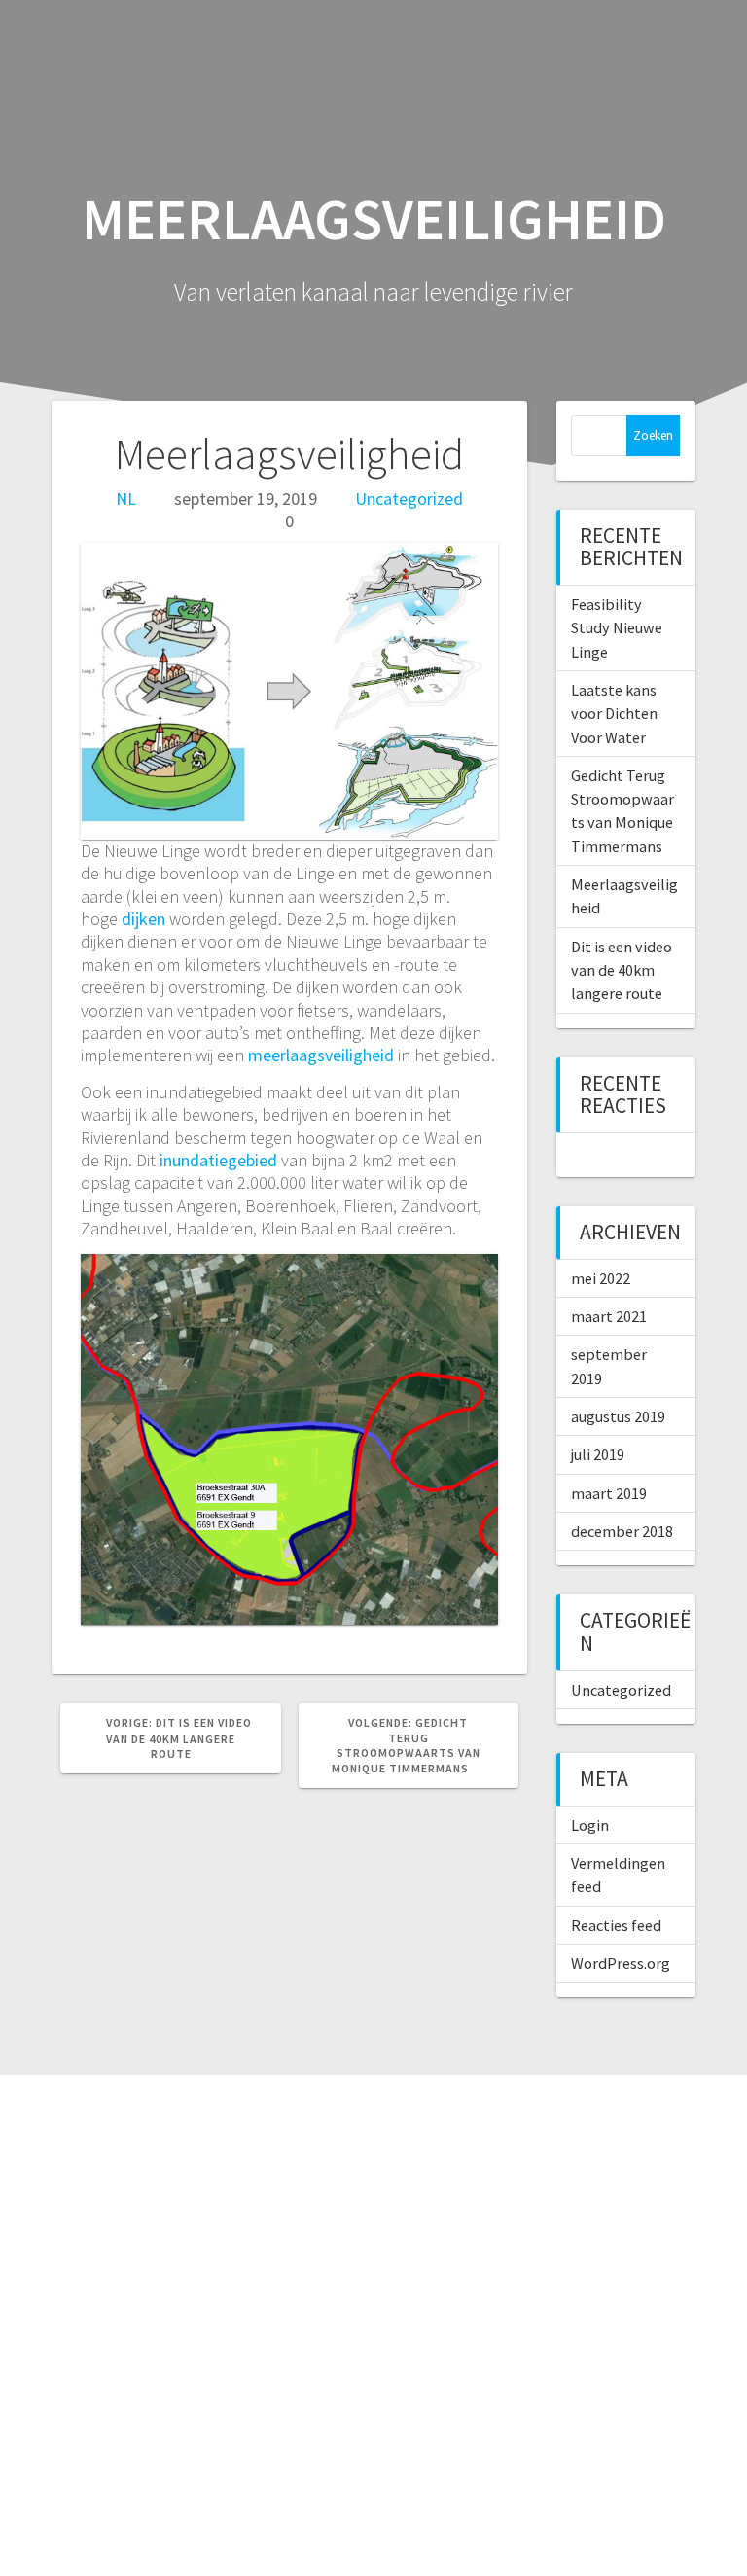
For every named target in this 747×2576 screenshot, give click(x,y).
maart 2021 (609, 1316)
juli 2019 (598, 1454)
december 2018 (622, 1531)
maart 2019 (609, 1493)
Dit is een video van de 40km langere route (622, 970)
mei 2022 (601, 1278)
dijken (143, 919)
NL (126, 499)
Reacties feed (616, 1925)
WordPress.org (621, 1963)
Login (590, 1825)
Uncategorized (409, 499)
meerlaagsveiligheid (321, 1055)
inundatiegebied (218, 1160)
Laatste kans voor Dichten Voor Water (614, 714)
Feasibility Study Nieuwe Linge (617, 628)
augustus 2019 (618, 1416)
